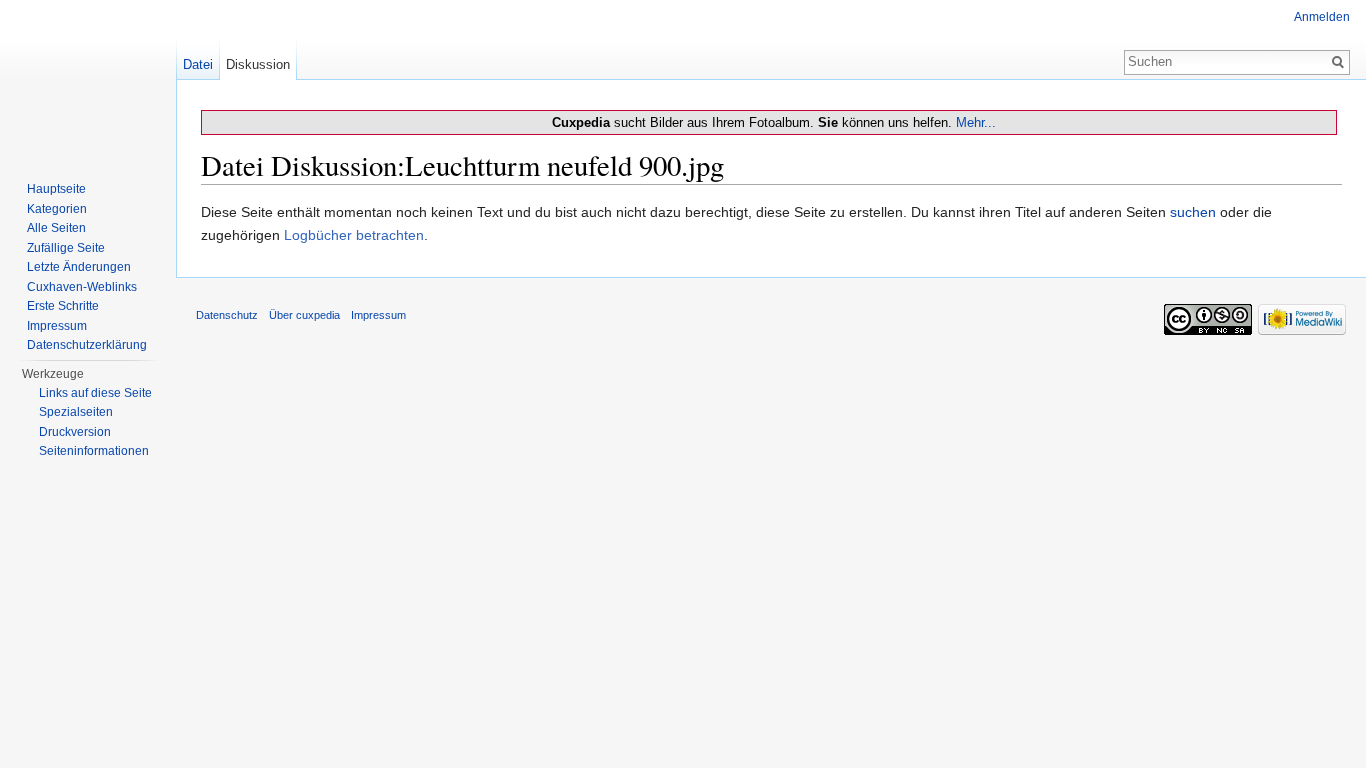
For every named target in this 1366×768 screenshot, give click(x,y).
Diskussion (258, 64)
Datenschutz (227, 315)
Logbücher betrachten (354, 235)
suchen (1193, 212)
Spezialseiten (76, 412)
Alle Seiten (56, 228)
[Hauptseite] (88, 80)
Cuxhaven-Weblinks (82, 287)
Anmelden (1322, 17)
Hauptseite (56, 189)
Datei (198, 64)
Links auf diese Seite (95, 393)
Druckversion (75, 432)
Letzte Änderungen (79, 267)
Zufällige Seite (66, 248)
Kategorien (57, 209)
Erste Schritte (63, 306)
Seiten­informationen (94, 451)
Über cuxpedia (304, 315)
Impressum (57, 326)
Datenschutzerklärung (87, 345)
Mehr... (976, 122)
